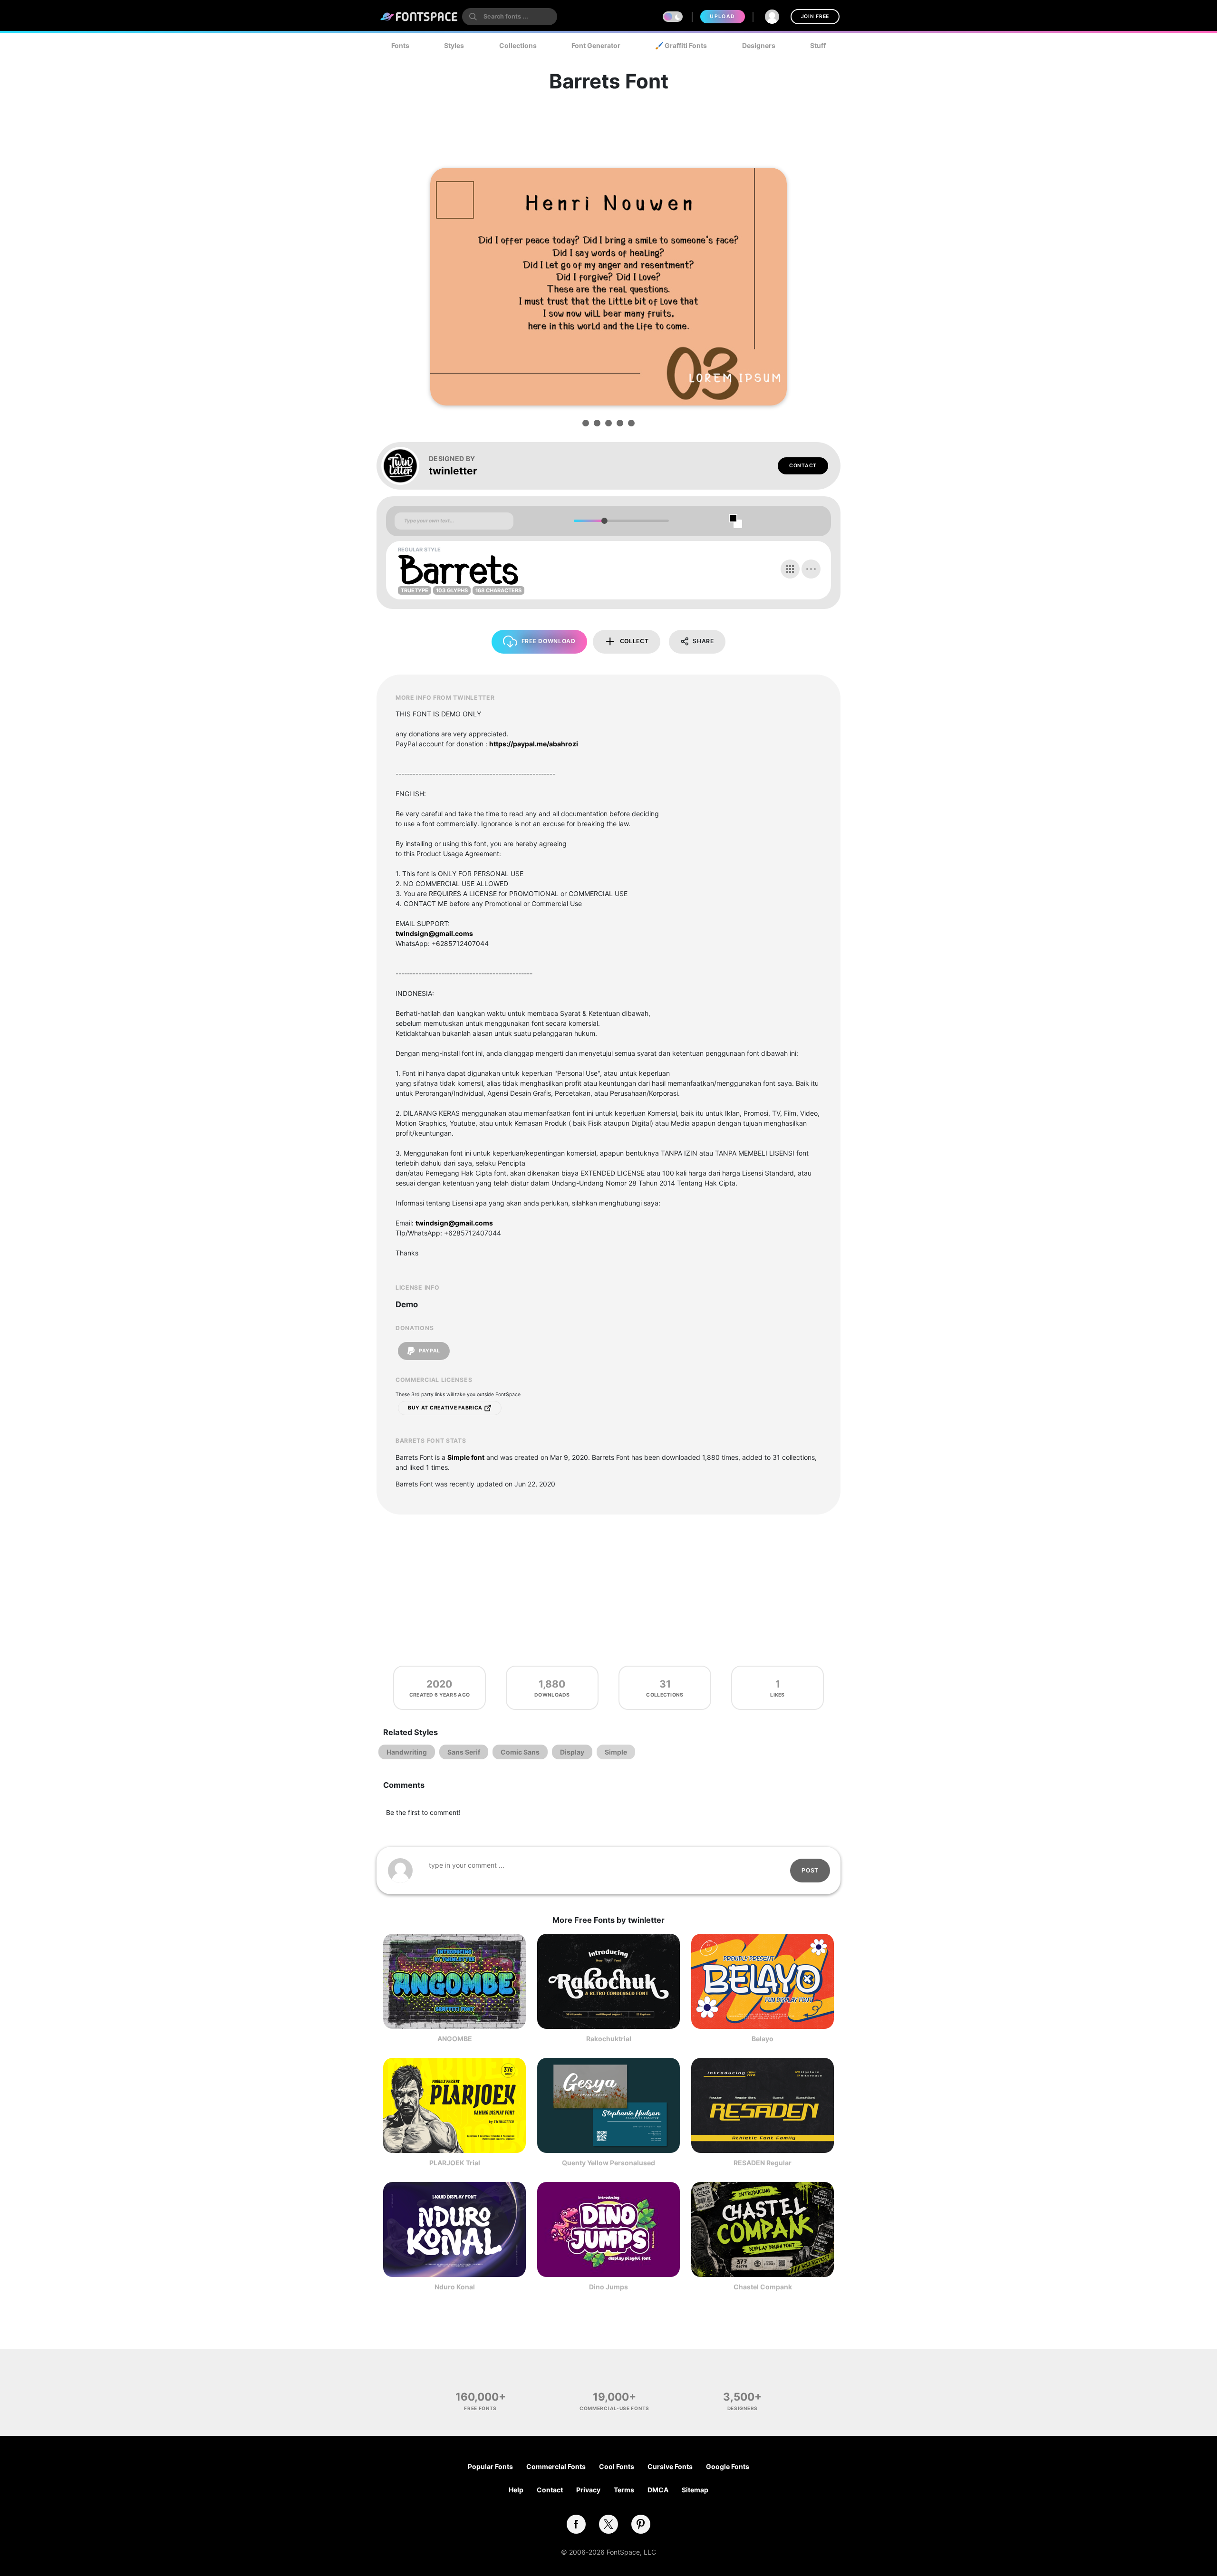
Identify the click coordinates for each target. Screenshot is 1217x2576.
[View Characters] (790, 569)
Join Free (815, 16)
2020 (439, 1684)
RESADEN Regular (763, 2163)
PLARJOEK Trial (455, 2163)
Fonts (400, 45)
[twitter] (608, 2524)
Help (516, 2490)
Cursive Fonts (670, 2466)
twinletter (453, 471)
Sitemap (695, 2490)
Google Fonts (728, 2466)
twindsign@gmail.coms (434, 933)
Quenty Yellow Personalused (608, 2163)
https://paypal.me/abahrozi (534, 744)
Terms (624, 2490)
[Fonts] (419, 17)
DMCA (658, 2490)
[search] (510, 17)
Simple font (466, 1457)
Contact (803, 466)
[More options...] (811, 569)
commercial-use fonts (614, 2408)
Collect (634, 641)
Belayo (763, 2039)
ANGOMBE (455, 2039)
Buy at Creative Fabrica (446, 1408)
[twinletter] (405, 466)
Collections (518, 45)
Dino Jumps (608, 2287)
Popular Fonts (490, 2466)
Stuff (818, 45)
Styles (454, 45)
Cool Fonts (617, 2466)
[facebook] (576, 2524)
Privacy (588, 2490)
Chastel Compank (763, 2287)
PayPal (429, 1351)
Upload (722, 16)
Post (810, 1870)
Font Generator (596, 45)
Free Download (549, 641)
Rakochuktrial (609, 2039)
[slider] (604, 521)
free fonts (480, 2408)
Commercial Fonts (556, 2466)
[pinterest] (641, 2524)
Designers (759, 45)
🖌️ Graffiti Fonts (681, 45)
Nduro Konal (455, 2287)
